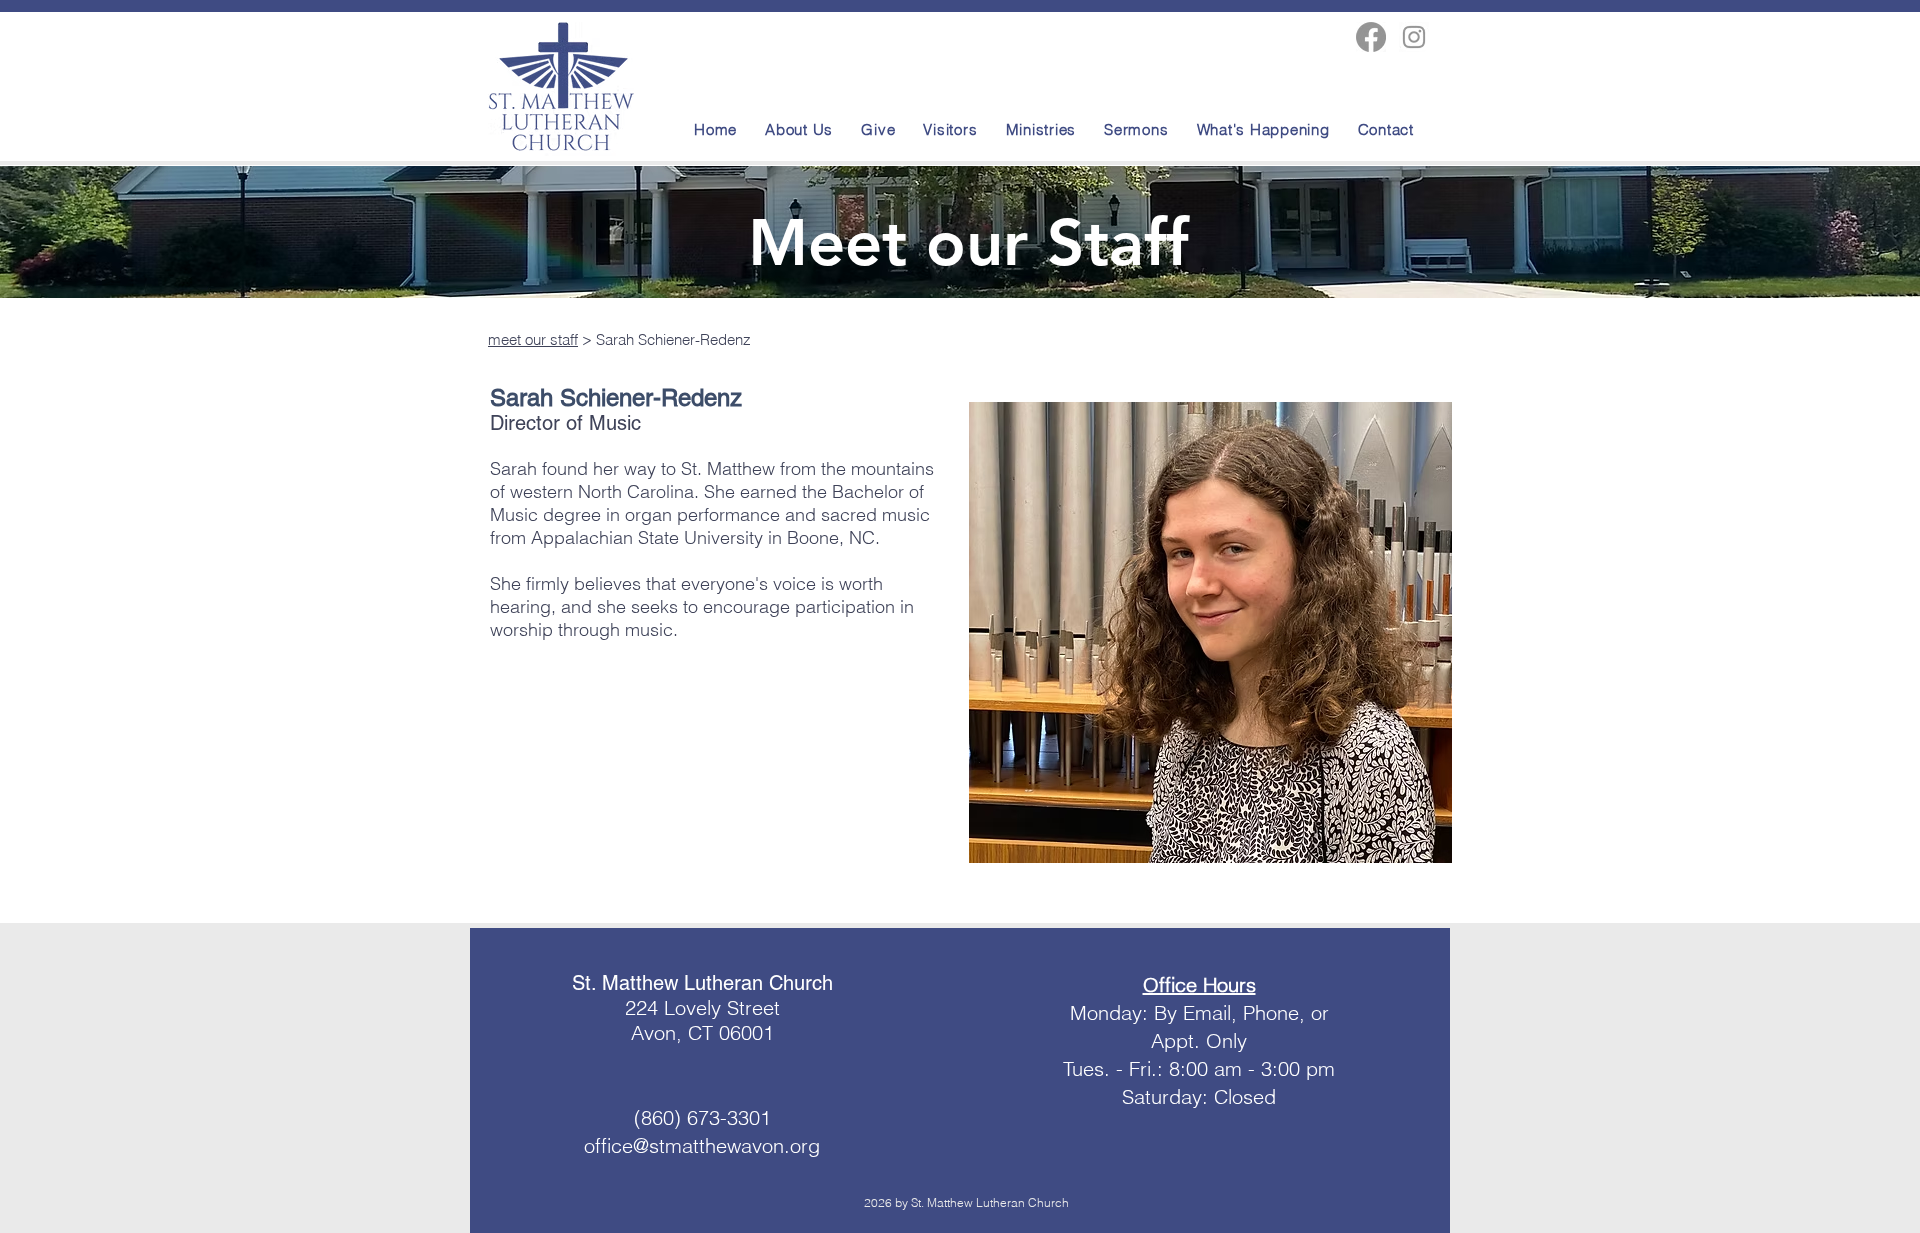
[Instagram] (1414, 37)
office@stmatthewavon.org (702, 1145)
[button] (1266, 129)
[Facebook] (1371, 37)
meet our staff (533, 339)
